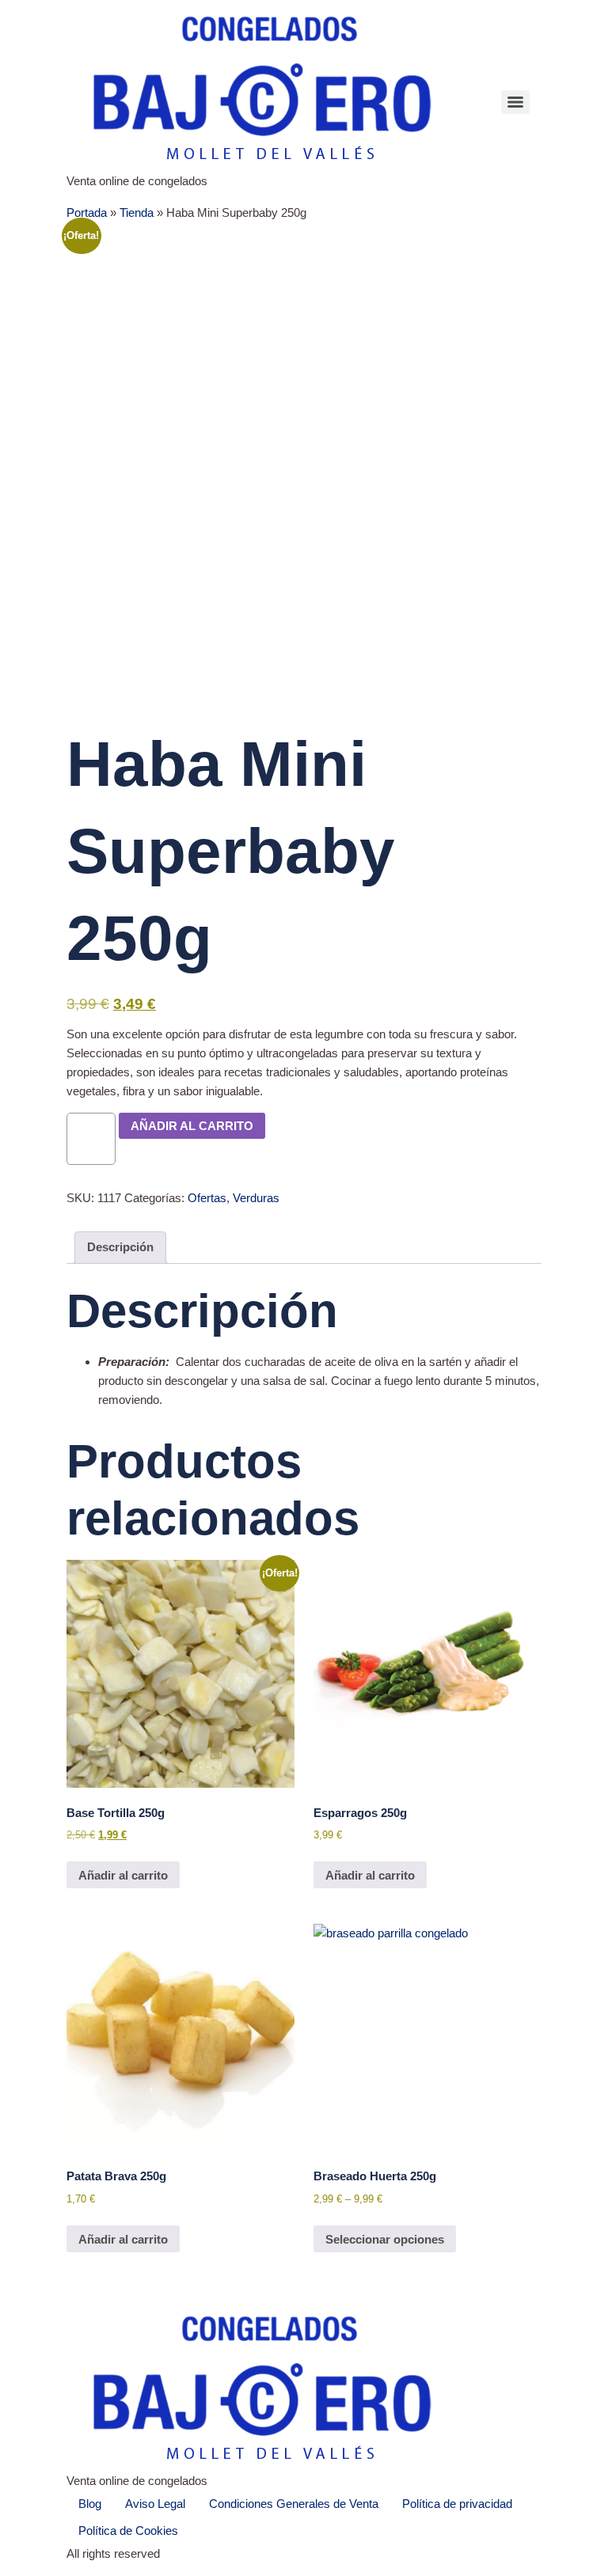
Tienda (137, 212)
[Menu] (515, 102)
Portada (87, 212)
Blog (90, 2504)
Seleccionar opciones (385, 2239)
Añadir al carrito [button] (123, 1875)
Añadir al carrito (192, 1126)
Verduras (256, 1198)
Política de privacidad (457, 2504)
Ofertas (207, 1198)
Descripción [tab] (120, 1247)
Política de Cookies (128, 2530)
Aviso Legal (155, 2504)
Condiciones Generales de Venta (294, 2504)
